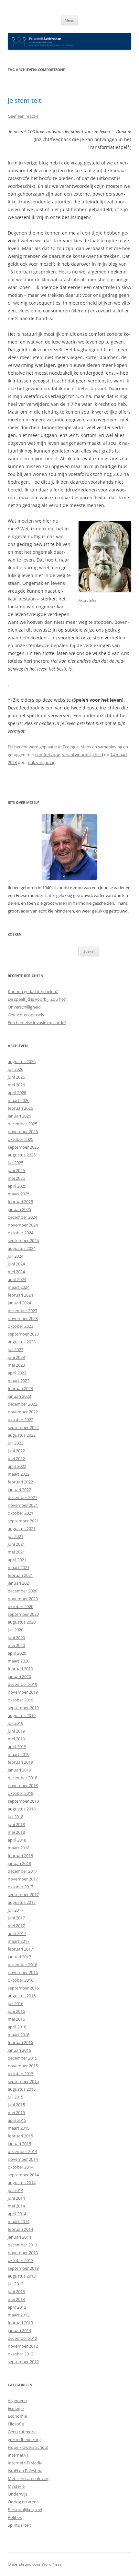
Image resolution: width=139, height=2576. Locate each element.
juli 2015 (16, 2097)
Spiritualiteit (19, 2525)
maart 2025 (19, 1194)
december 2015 (22, 2058)
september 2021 (23, 1521)
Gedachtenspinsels (26, 1015)
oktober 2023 (21, 1326)
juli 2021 (16, 1536)
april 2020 (17, 1653)
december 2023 (22, 1311)
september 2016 (23, 1988)
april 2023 (17, 1373)
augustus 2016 (22, 1996)
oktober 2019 (21, 1700)
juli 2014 (16, 2190)
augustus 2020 (22, 1622)
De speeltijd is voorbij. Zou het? (37, 999)
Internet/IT (18, 2455)
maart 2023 (19, 1381)
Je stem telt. (25, 100)
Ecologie (71, 747)
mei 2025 (16, 1178)
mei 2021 (16, 1552)
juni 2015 (16, 2105)
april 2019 (17, 1747)
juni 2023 (16, 1357)
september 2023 (23, 1334)
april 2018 (17, 1840)
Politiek (15, 2517)
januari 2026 (19, 1116)
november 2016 (23, 1972)
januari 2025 (19, 1209)
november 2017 (23, 1879)
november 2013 (23, 2253)
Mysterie (16, 2486)
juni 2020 (16, 1638)
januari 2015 (19, 2144)
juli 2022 (16, 1443)
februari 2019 (20, 1762)
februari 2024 (20, 1295)
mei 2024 (16, 1272)
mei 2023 (16, 1365)
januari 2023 (19, 1396)
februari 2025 (20, 1202)
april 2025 (17, 1186)
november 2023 (23, 1318)
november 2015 (23, 2066)
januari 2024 (19, 1303)
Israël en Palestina (25, 2471)
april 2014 (17, 2214)
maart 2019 (19, 1754)
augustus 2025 (22, 1155)
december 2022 (22, 1404)
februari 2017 (20, 1949)
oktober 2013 (21, 2260)
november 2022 (23, 1412)
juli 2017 (16, 1910)
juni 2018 (16, 1824)
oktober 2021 (21, 1513)
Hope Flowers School (28, 2447)
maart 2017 (19, 1941)
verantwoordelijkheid (83, 755)
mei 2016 (16, 2019)
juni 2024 (16, 1264)
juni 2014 (16, 2198)
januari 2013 (19, 2330)
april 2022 (17, 1466)
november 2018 (23, 1785)
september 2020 (23, 1614)
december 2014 (22, 2151)
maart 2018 (19, 1848)
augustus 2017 (22, 1902)
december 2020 (22, 1591)
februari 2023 (20, 1388)
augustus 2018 (22, 1809)
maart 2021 (19, 1567)
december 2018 (22, 1778)
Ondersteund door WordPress (35, 2564)
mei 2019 (16, 1739)
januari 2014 (19, 2237)
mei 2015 (16, 2112)
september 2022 (23, 1427)
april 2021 (17, 1560)
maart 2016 (19, 2035)
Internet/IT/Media (25, 2463)
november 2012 (23, 2346)
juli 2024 (16, 1256)
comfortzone (48, 755)
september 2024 (23, 1240)
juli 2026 (16, 1069)
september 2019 (23, 1708)
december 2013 (22, 2245)
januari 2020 (19, 1676)
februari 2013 (20, 2323)
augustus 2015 (22, 2089)
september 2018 (23, 1801)
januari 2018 (19, 1863)
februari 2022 (20, 1482)
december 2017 (22, 1871)
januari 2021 (19, 1583)
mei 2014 (16, 2206)
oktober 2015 (21, 2074)
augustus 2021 (22, 1529)
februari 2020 (20, 1669)
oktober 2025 (21, 1139)
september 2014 (23, 2175)
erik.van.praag (42, 762)
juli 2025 (16, 1163)
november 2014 (23, 2159)
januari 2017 (19, 1957)
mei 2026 (16, 1085)
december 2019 (22, 1684)
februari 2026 (20, 1108)
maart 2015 (19, 2128)
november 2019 (23, 1692)
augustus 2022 (22, 1435)
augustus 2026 (22, 1061)
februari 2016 (20, 2042)
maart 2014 (19, 2221)
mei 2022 (16, 1458)
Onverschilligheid (24, 1007)
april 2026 (17, 1093)
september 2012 (23, 2362)
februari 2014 (20, 2229)
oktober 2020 (21, 1606)
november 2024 (23, 1225)
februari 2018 (20, 1856)
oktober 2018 (21, 1793)
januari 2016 (19, 2050)
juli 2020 (16, 1630)
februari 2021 (20, 1575)
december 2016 (22, 1965)
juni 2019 (16, 1731)
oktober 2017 (21, 1887)
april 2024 (17, 1279)
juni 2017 (16, 1918)
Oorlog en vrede (23, 2502)
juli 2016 (16, 2003)
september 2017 (23, 1894)
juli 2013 (16, 2284)
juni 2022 (16, 1451)
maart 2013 (19, 2315)
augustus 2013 (22, 2276)
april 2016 (17, 2027)
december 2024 (22, 1217)
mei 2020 (16, 1645)
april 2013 (17, 2307)
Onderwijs (17, 2494)
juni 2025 (16, 1170)
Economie (17, 2416)
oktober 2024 (21, 1233)
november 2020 (23, 1599)
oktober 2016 (21, 1980)
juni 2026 (16, 1077)
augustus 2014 (22, 2183)
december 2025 (22, 1124)
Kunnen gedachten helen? (33, 991)
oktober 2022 (21, 1420)
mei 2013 (16, 2299)
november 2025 (23, 1131)
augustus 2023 (22, 1342)
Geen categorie (22, 2432)
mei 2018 (16, 1832)
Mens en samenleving (101, 747)
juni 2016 (16, 2011)
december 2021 (22, 1497)
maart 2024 (19, 1287)
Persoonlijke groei (25, 2509)
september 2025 (23, 1147)
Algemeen (17, 2401)
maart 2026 (19, 1100)
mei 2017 (16, 1926)
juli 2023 (16, 1349)
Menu (69, 20)
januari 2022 (19, 1490)
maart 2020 (19, 1661)
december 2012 (22, 2338)
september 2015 (23, 2081)
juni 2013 (16, 2292)
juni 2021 (16, 1544)
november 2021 (23, 1505)
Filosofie (16, 2424)
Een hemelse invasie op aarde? (37, 1022)
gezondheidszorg (24, 2439)
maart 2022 (19, 1474)
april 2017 (17, 1933)
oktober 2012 (21, 2354)
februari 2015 (20, 2136)
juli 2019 (16, 1723)
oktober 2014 (21, 2167)
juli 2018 (16, 1817)
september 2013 (23, 2268)
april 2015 (17, 2120)
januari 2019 (19, 1770)
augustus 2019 (22, 1715)
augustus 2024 (22, 1248)
